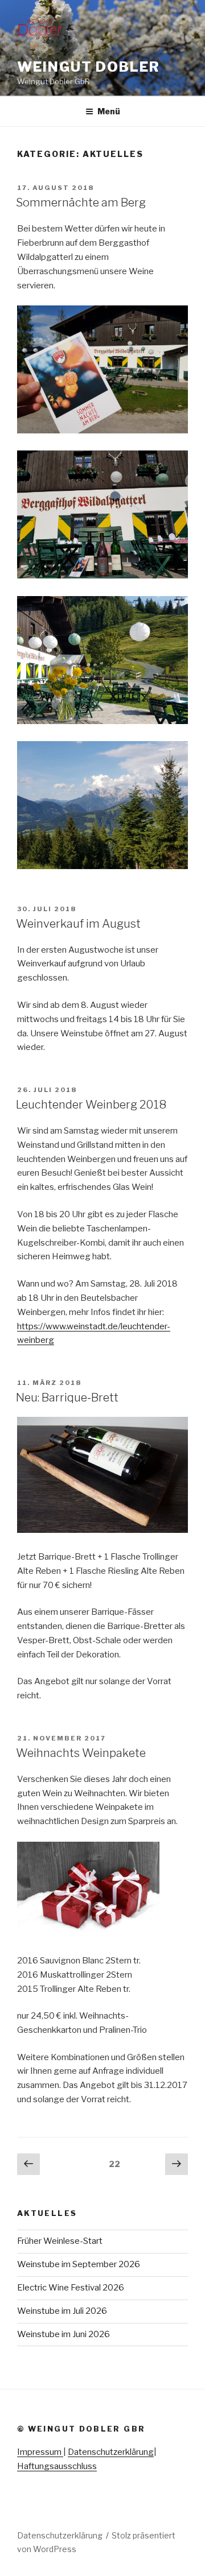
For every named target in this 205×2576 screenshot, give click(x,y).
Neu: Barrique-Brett (67, 1397)
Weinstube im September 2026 (79, 2264)
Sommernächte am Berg (81, 202)
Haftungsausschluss (57, 2466)
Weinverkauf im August (78, 924)
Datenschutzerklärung (111, 2452)
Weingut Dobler (89, 67)
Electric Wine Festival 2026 (71, 2288)
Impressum (40, 2452)
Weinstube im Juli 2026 (62, 2311)
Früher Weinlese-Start (60, 2241)
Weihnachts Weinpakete (81, 1753)
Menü (109, 111)
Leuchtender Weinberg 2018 (91, 1105)
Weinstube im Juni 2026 (63, 2334)
